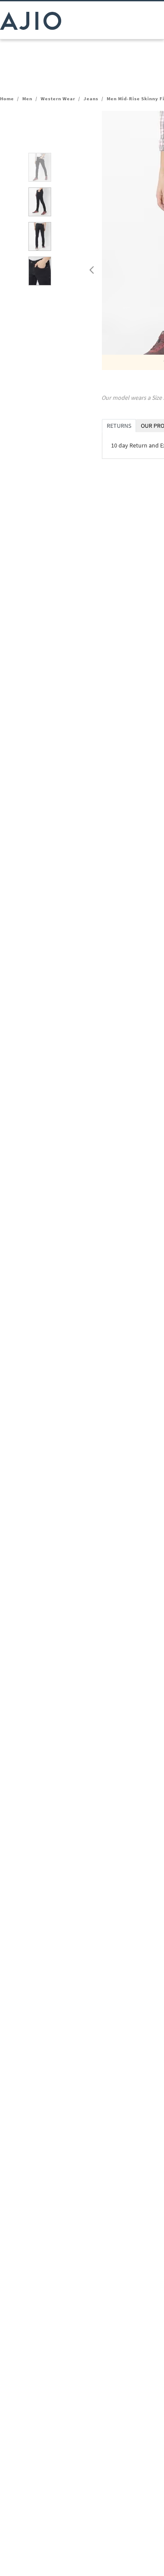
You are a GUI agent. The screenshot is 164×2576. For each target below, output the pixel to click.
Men (27, 99)
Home (7, 99)
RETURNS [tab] (119, 426)
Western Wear (58, 99)
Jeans (91, 99)
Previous (91, 268)
